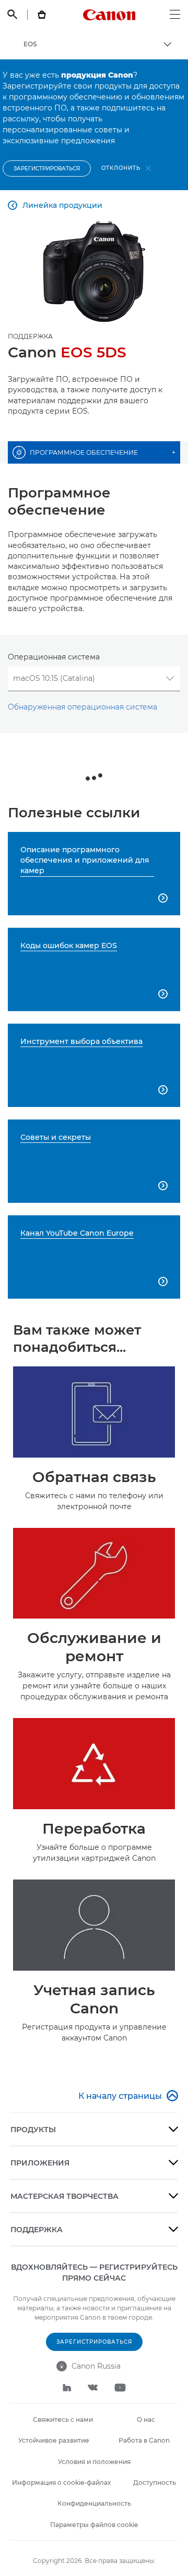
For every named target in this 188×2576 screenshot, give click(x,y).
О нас (146, 2419)
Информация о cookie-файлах (61, 2482)
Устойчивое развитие (54, 2440)
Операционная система (54, 657)
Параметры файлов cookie (94, 2525)
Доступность (155, 2482)
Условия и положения (94, 2462)
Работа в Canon (144, 2440)
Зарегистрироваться (47, 169)
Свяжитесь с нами (63, 2419)
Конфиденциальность (94, 2503)
